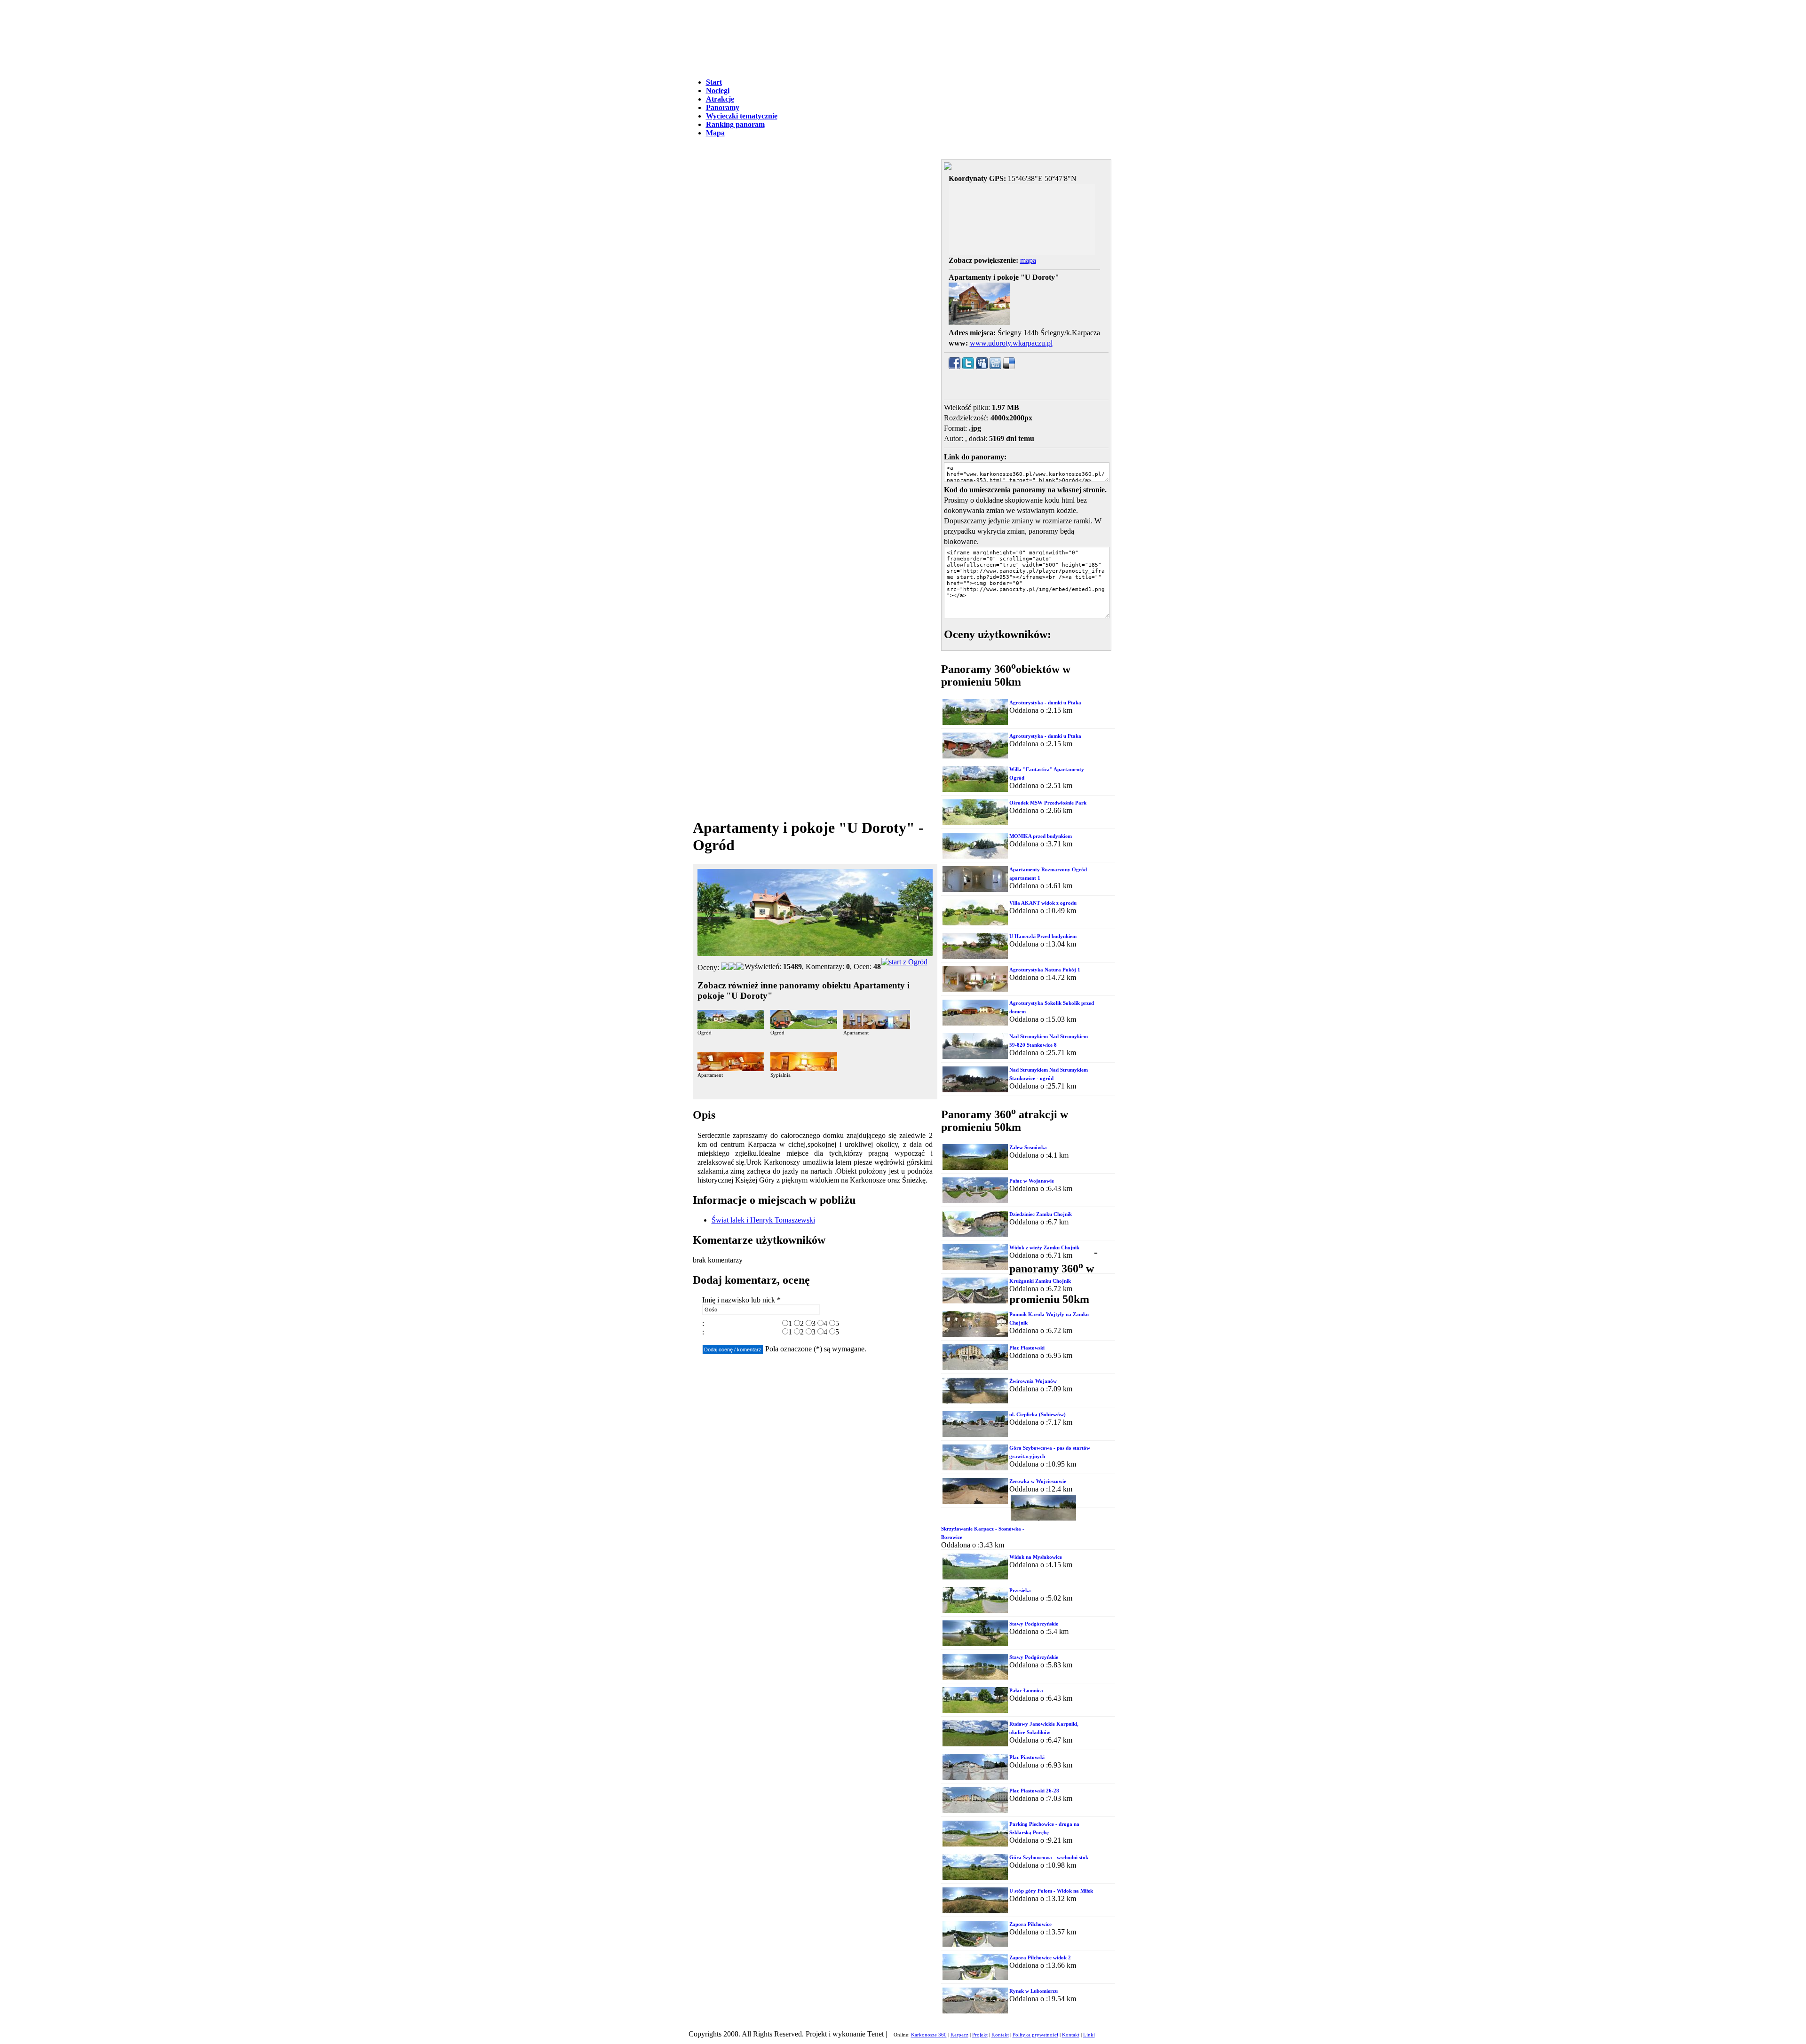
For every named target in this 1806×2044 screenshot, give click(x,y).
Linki (1089, 2035)
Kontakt (1000, 2035)
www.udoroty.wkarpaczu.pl (1011, 343)
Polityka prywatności (1035, 2035)
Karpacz (959, 2035)
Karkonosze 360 (929, 2035)
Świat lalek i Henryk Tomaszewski (763, 1220)
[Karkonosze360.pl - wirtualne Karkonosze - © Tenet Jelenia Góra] (904, 962)
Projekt (980, 2035)
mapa (1028, 260)
